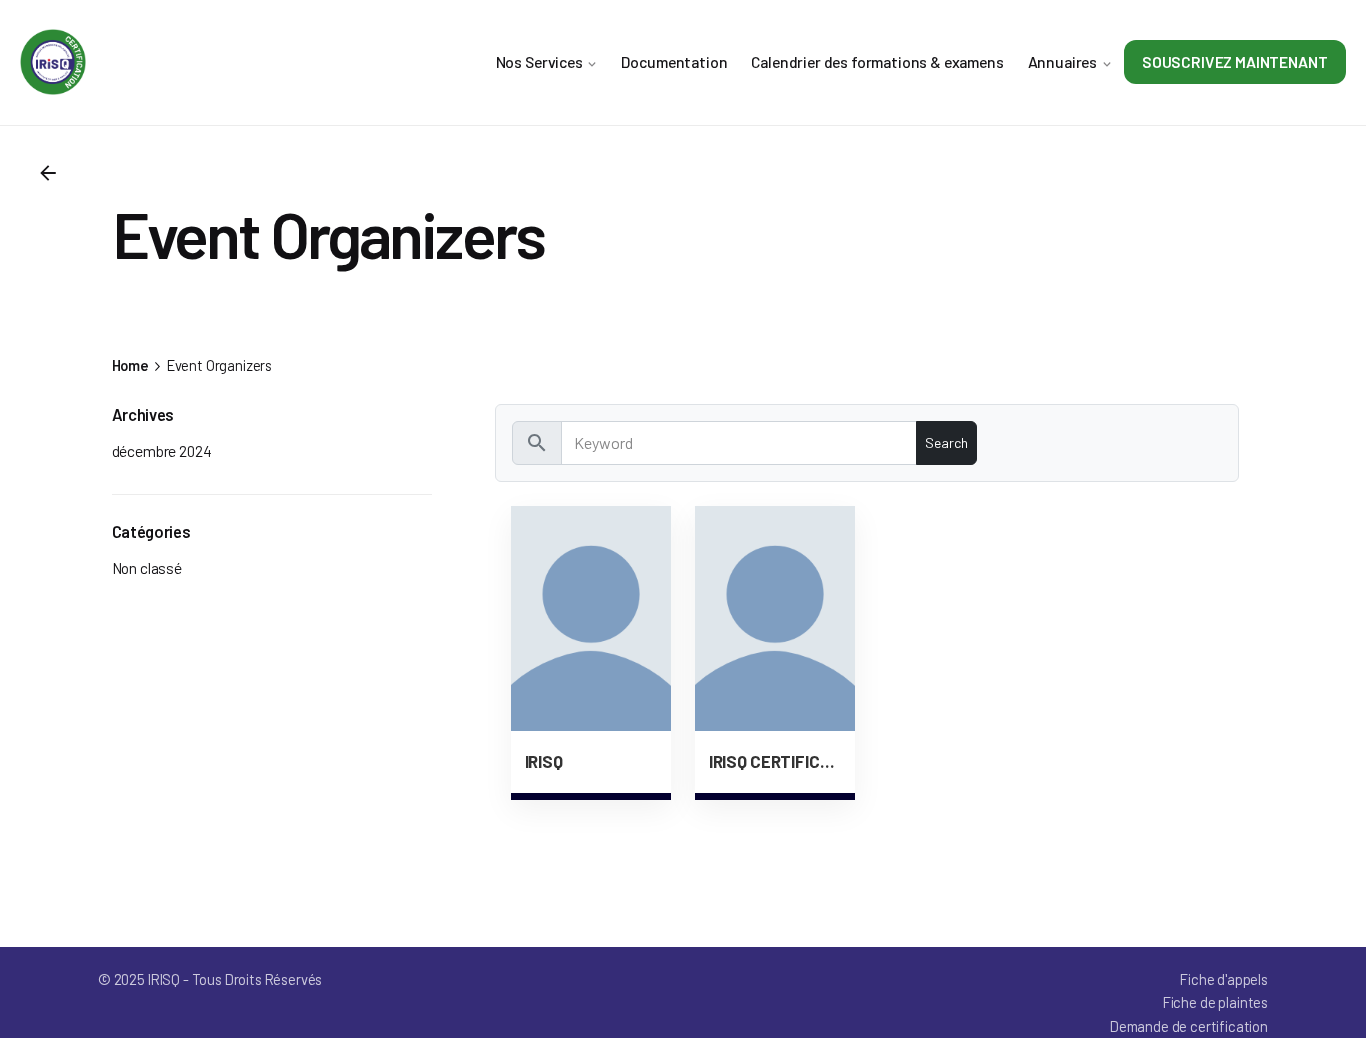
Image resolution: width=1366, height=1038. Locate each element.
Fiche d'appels (1224, 979)
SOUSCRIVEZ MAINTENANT (1235, 61)
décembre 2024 (162, 450)
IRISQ (544, 761)
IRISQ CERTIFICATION (775, 761)
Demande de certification (1189, 1026)
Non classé (147, 567)
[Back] (48, 173)
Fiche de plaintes (1215, 1002)
